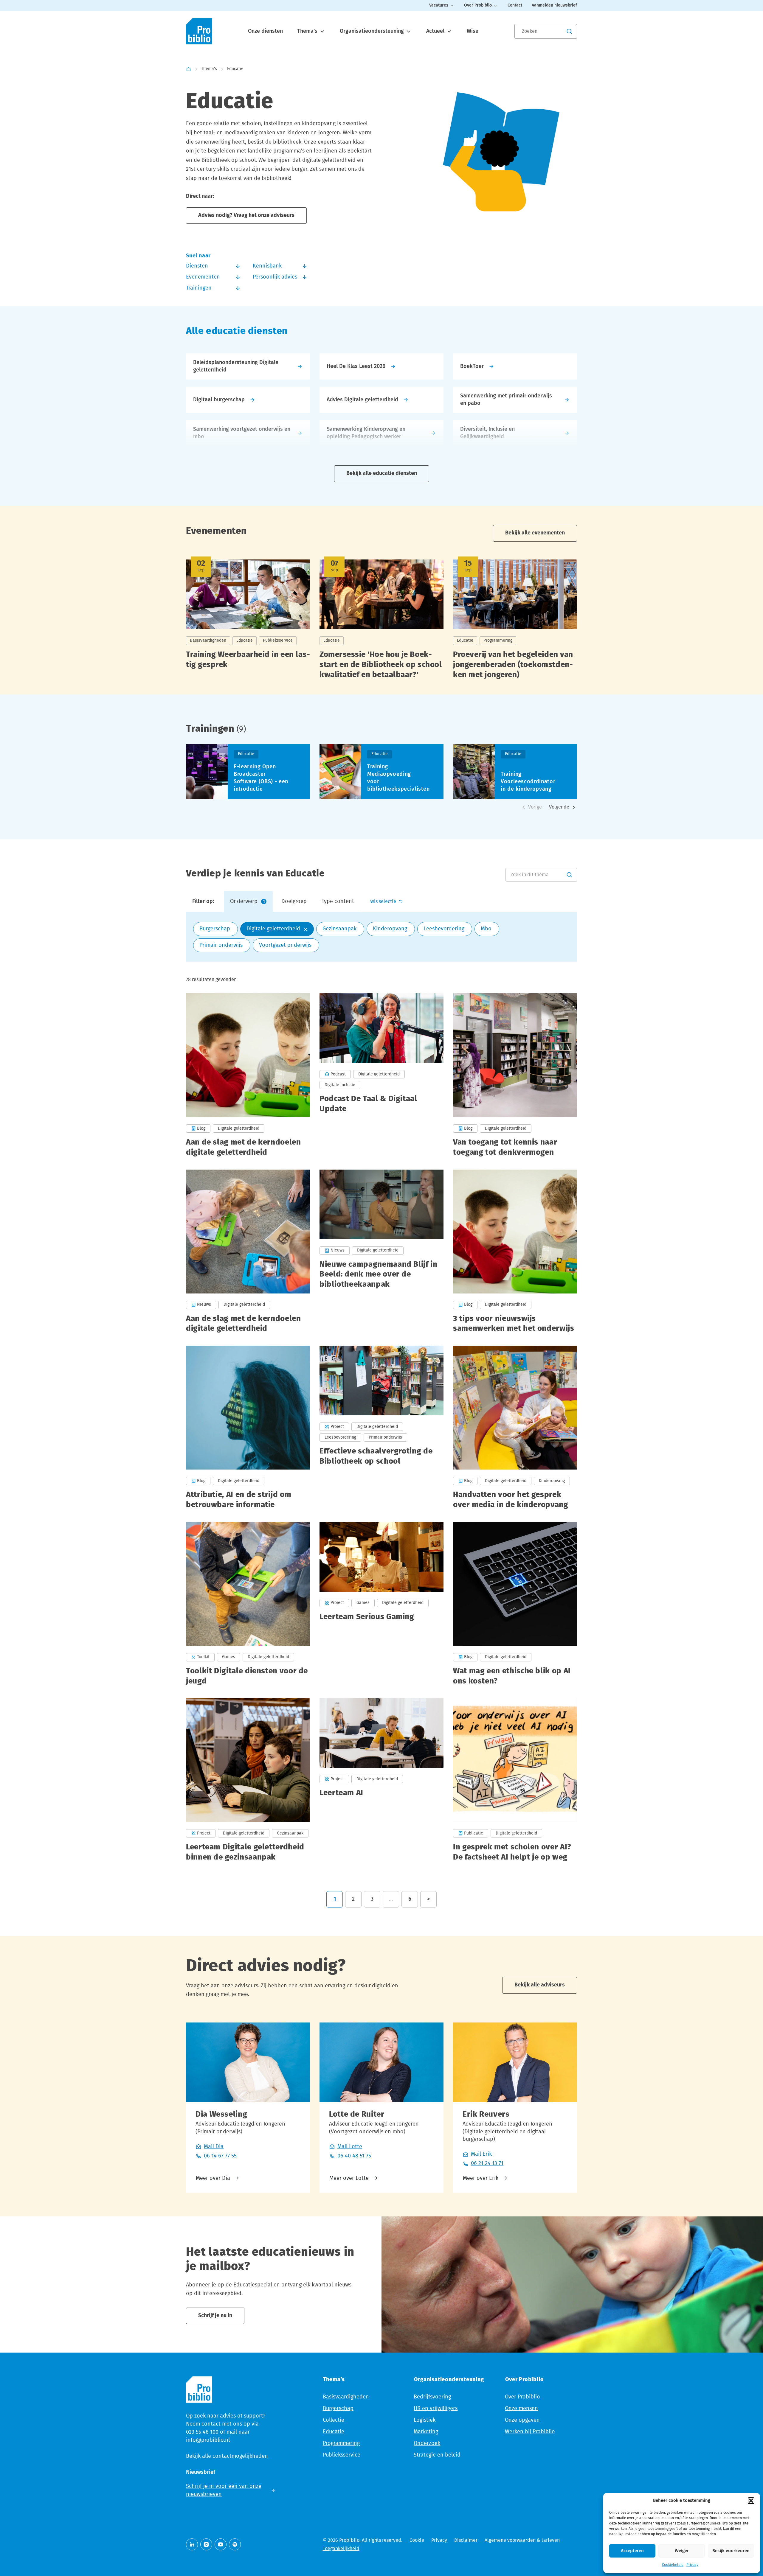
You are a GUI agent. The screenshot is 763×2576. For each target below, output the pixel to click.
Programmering (341, 2443)
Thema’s (308, 31)
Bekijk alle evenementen (535, 533)
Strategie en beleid (437, 2455)
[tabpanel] (381, 937)
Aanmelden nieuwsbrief (554, 5)
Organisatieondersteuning (373, 31)
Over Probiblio (478, 5)
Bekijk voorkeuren (731, 2551)
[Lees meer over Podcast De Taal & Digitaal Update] (381, 1075)
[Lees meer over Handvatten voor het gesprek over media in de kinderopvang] (515, 1428)
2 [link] (353, 1899)
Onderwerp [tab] (247, 901)
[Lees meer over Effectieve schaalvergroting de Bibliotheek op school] (381, 1428)
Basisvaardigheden (346, 2397)
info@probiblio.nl (208, 2440)
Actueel (436, 31)
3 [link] (372, 1899)
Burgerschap (338, 2409)
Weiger (682, 2551)
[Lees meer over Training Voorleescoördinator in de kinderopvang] (515, 772)
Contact (515, 5)
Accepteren (632, 2551)
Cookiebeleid (673, 2565)
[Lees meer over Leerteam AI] (381, 1780)
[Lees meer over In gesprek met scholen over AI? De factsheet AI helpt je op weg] (515, 1780)
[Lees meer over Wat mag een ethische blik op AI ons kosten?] (515, 1604)
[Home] (189, 69)
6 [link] (410, 1899)
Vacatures (439, 5)
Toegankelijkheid (341, 2549)
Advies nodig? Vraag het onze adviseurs (246, 215)
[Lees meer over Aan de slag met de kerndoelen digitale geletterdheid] (248, 1075)
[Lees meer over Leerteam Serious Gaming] (381, 1604)
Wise (473, 31)
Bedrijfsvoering (432, 2397)
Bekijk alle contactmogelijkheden (227, 2456)
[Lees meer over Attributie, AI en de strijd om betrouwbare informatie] (248, 1428)
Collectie (334, 2420)
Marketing (426, 2432)
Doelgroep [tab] (294, 901)
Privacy (692, 2565)
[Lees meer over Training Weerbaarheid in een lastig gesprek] (248, 622)
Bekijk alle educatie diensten (382, 473)
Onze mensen (521, 2409)
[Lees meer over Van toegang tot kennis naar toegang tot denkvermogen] (515, 1075)
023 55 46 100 (202, 2432)
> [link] (428, 1899)
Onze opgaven (522, 2420)
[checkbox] (215, 929)
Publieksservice (342, 2455)
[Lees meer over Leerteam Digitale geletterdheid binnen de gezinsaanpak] (248, 1780)
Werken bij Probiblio (530, 2432)
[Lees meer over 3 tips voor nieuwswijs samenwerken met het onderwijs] (515, 1252)
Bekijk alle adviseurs (540, 1985)
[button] (751, 2501)
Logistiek (425, 2420)
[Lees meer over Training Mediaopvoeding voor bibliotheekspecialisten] (381, 772)
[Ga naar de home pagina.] (199, 31)
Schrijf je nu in (215, 2316)
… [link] (391, 1899)
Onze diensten (265, 31)
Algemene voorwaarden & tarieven (522, 2540)
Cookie (417, 2540)
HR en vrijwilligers (436, 2409)
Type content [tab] (338, 901)
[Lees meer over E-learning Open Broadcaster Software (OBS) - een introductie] (248, 772)
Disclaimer (466, 2540)
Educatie (334, 2432)
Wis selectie (383, 901)
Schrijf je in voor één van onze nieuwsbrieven (224, 2490)
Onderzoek (427, 2443)
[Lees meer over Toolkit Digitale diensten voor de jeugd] (248, 1604)
